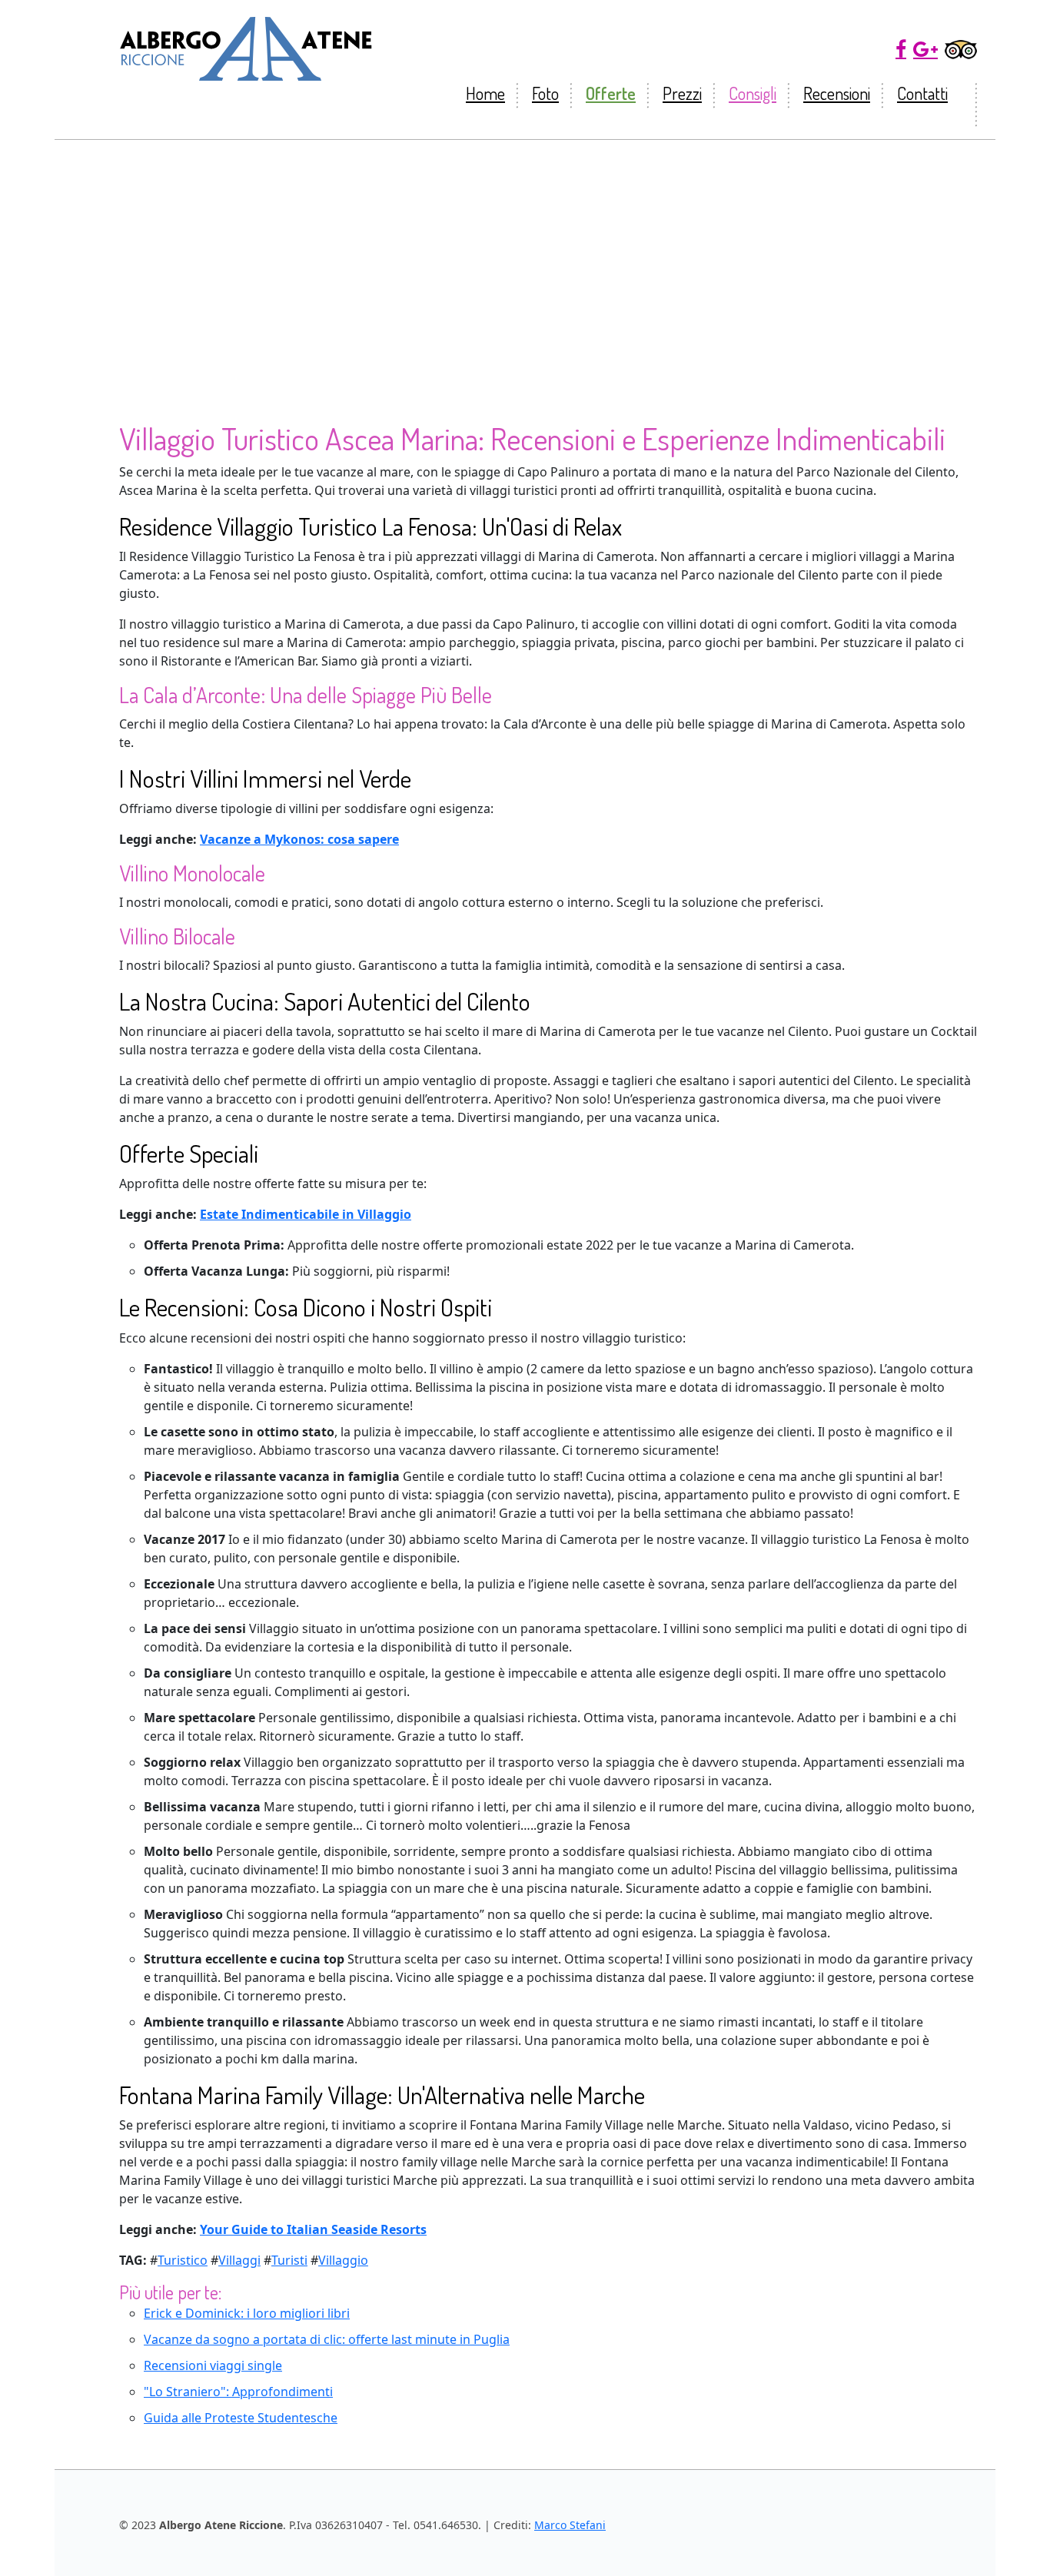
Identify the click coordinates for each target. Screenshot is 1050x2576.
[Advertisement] (525, 255)
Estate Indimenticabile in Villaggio (306, 1214)
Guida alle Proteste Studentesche (241, 2418)
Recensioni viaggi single (213, 2365)
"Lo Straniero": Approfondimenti (238, 2392)
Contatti (922, 93)
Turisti (289, 2260)
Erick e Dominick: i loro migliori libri (247, 2313)
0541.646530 (446, 2525)
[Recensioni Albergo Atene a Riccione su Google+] (925, 50)
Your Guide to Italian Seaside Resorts (313, 2229)
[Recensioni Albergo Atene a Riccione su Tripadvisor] (961, 50)
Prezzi (682, 93)
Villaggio (343, 2260)
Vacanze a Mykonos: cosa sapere (299, 839)
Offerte (611, 93)
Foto (545, 93)
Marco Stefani (570, 2525)
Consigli (753, 93)
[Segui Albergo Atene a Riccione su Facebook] (901, 50)
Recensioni (837, 93)
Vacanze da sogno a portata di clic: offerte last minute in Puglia (327, 2339)
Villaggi (239, 2260)
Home (485, 93)
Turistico (183, 2260)
